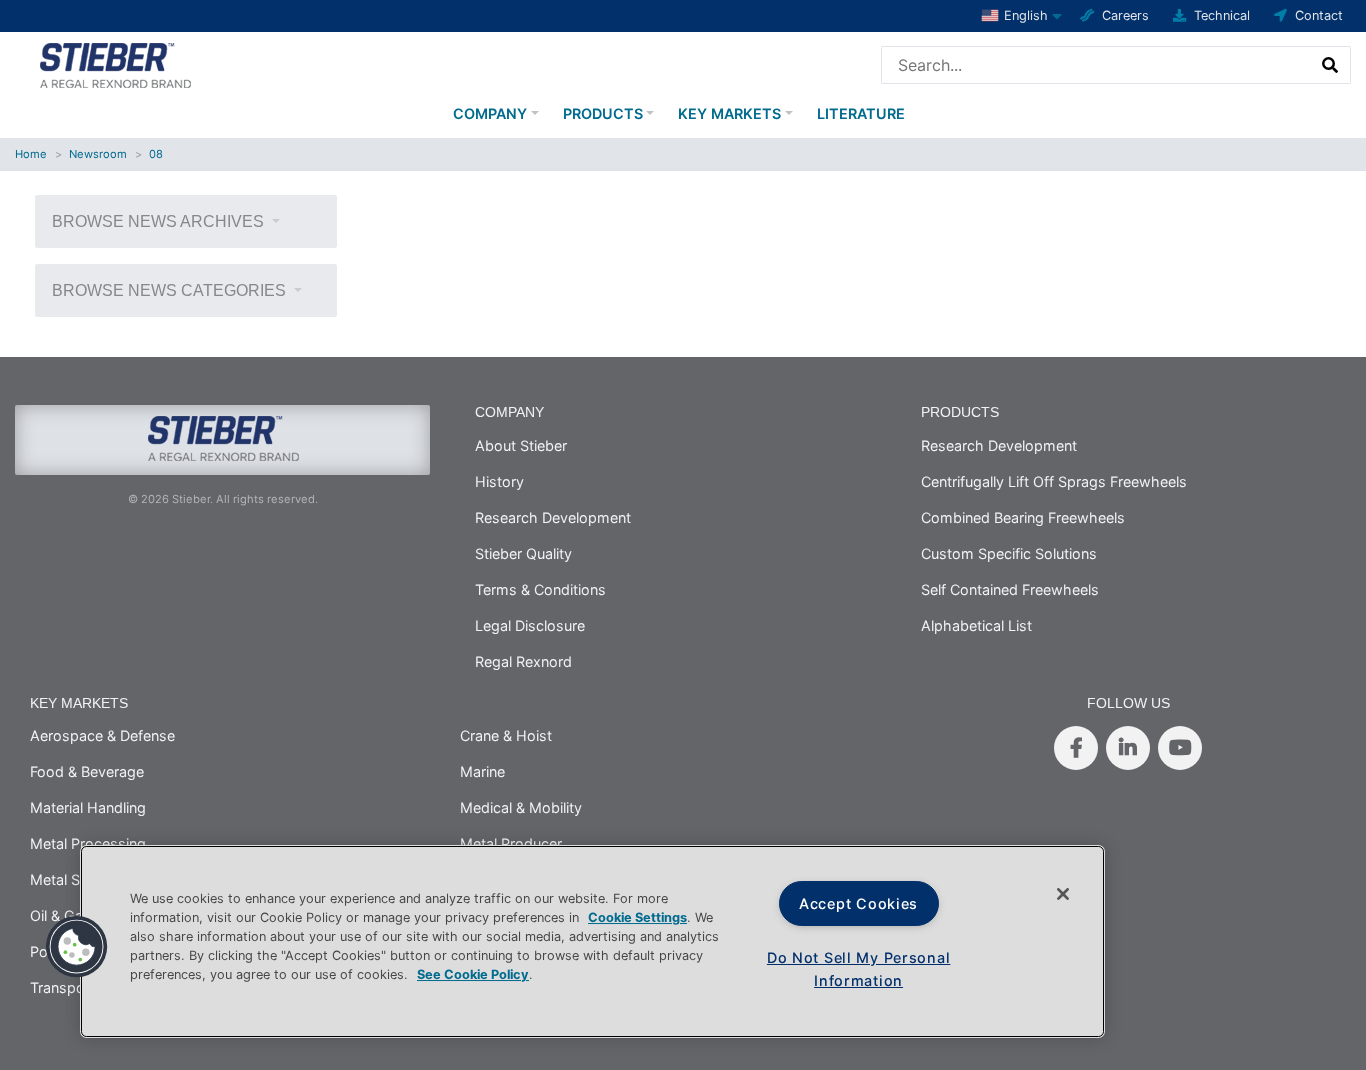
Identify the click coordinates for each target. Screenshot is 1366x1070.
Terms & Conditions (540, 589)
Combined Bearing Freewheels (1023, 517)
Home (31, 154)
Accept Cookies (858, 903)
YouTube (1180, 748)
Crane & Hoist (506, 735)
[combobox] (1096, 65)
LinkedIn (1128, 748)
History (499, 481)
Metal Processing (88, 843)
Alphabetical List (976, 625)
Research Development (553, 517)
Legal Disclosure (530, 625)
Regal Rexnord (523, 661)
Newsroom (98, 154)
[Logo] (115, 63)
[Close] (1063, 894)
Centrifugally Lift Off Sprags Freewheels (1054, 481)
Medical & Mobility (521, 807)
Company (490, 113)
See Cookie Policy (473, 974)
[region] (592, 941)
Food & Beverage (87, 771)
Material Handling (88, 807)
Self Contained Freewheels (1010, 589)
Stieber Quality (523, 553)
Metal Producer (511, 843)
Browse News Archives (160, 221)
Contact (1319, 15)
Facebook (1076, 748)
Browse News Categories (171, 290)
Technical (1222, 15)
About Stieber (521, 445)
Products (603, 113)
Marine (482, 771)
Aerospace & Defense (102, 735)
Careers (1125, 15)
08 (156, 154)
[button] (77, 947)
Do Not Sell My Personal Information (859, 969)
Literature (861, 113)
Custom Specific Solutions (1009, 553)
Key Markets (729, 113)
